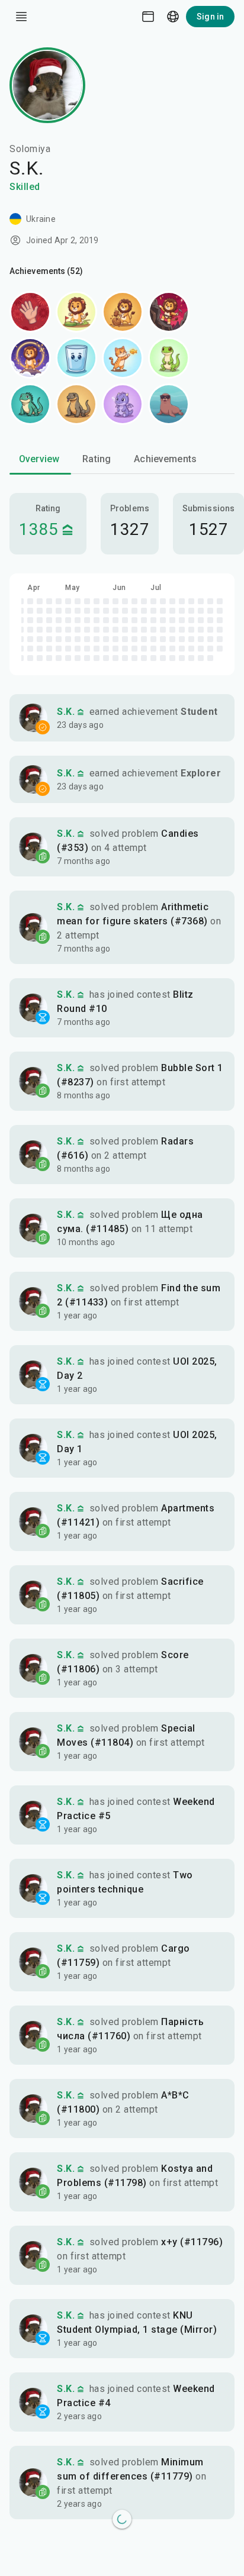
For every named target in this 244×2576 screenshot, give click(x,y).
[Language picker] (173, 17)
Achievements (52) (46, 271)
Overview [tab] (39, 459)
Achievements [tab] (165, 459)
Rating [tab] (97, 459)
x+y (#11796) (192, 2242)
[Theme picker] (148, 17)
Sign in (210, 17)
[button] (122, 718)
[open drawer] (21, 17)
